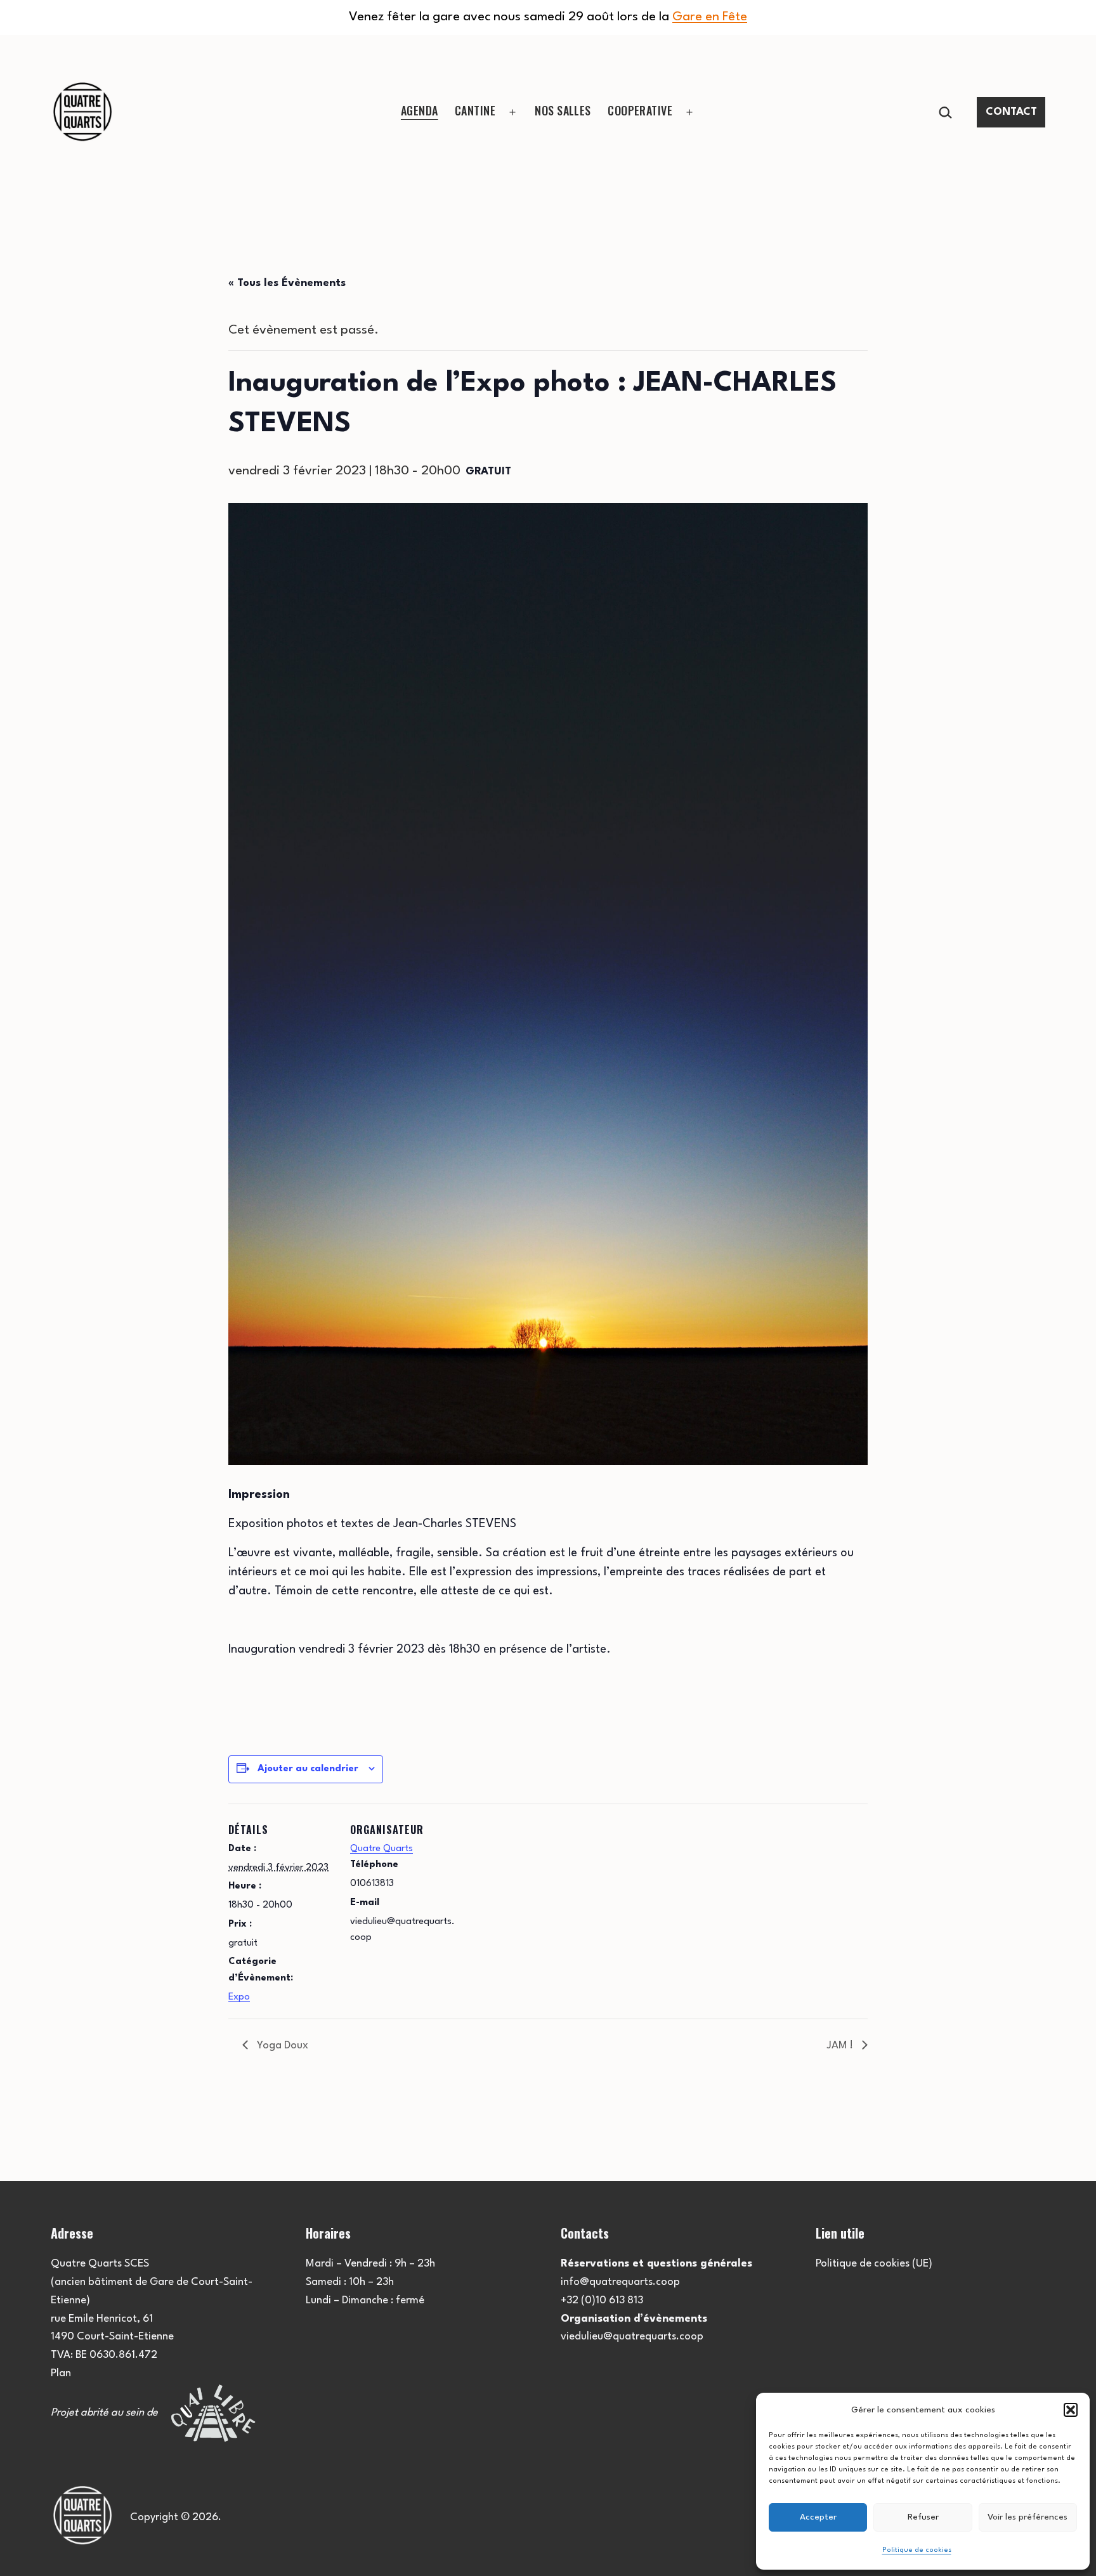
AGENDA (420, 110)
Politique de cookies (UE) (874, 2264)
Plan (61, 2373)
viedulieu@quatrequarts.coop (632, 2337)
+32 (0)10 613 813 (602, 2300)
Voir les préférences (1027, 2517)
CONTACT (1011, 112)
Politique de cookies (917, 2550)
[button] (1071, 2410)
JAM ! (841, 2046)
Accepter (818, 2517)
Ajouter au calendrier (308, 1769)
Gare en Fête (710, 17)
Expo (239, 1997)
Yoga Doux (281, 2046)
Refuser (923, 2517)
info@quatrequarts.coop (620, 2282)
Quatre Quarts (382, 1849)
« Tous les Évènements (287, 283)
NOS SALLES (563, 110)
